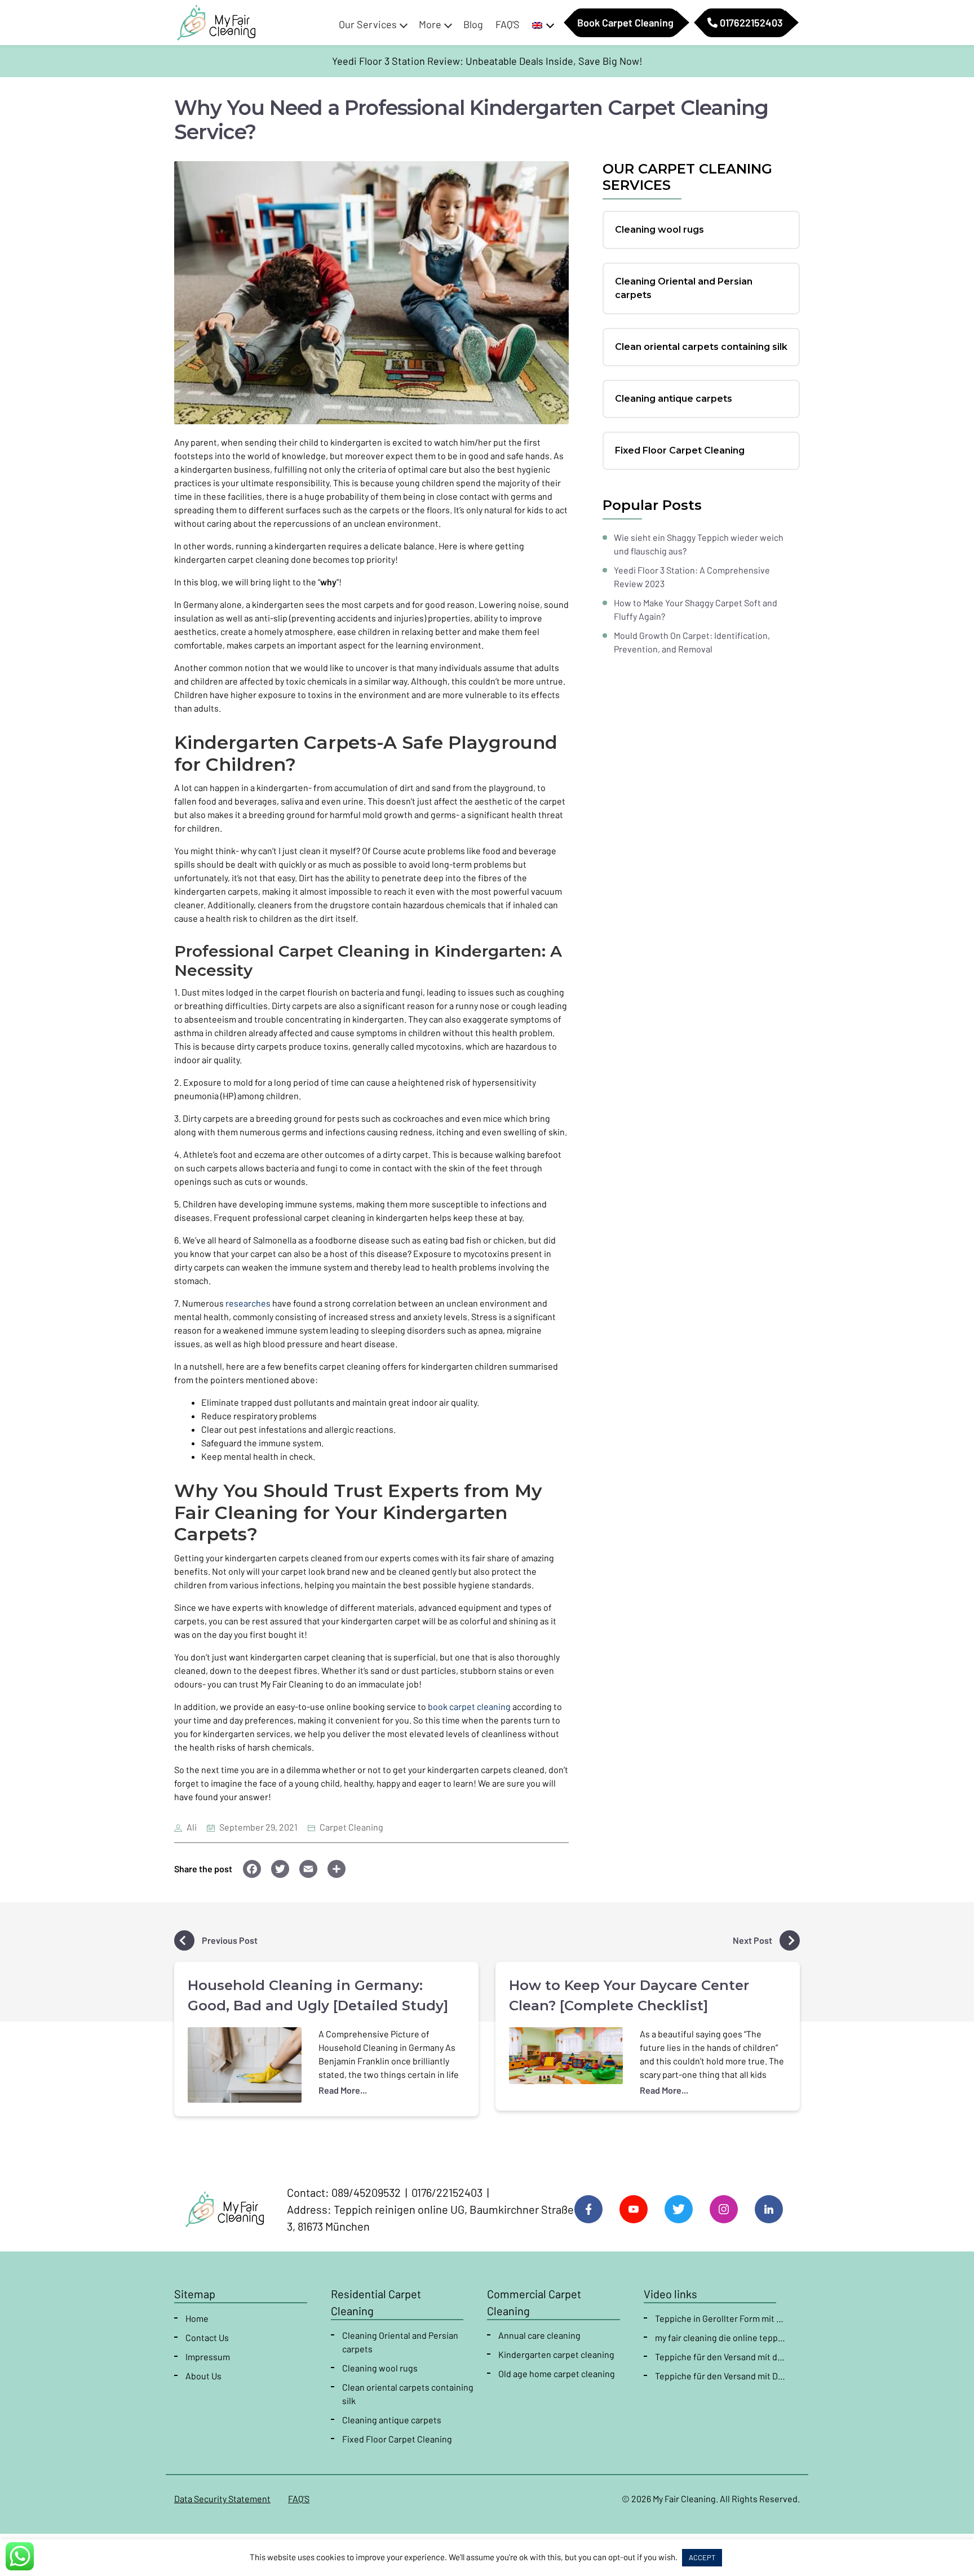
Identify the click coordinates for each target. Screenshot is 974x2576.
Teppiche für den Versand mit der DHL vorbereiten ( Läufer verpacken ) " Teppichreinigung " (721, 2357)
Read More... (343, 2090)
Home (197, 2318)
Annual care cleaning (539, 2335)
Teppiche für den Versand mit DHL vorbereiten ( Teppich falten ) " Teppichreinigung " (721, 2376)
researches (248, 1303)
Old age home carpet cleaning (557, 2373)
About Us (203, 2376)
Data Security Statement (222, 2499)
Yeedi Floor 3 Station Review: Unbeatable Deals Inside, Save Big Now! (487, 61)
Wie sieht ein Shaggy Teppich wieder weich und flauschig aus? (699, 544)
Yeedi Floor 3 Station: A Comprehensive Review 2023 (692, 577)
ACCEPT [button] (702, 2557)
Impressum (208, 2357)
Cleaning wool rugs (380, 2368)
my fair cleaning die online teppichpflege (721, 2337)
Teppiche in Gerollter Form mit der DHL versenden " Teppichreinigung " (721, 2318)
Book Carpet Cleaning (625, 23)
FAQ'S (508, 24)
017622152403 (750, 23)
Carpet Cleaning (351, 1827)
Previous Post (229, 1940)
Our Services (368, 24)
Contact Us (207, 2337)
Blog (473, 24)
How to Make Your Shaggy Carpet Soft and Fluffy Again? (696, 609)
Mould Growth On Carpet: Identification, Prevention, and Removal (692, 642)
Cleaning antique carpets (392, 2420)
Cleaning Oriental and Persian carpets (400, 2342)
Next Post (753, 1940)
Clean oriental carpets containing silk (408, 2394)
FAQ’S (299, 2499)
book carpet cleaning (469, 1706)
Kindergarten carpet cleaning (556, 2354)
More (430, 24)
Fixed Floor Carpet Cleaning (397, 2439)
